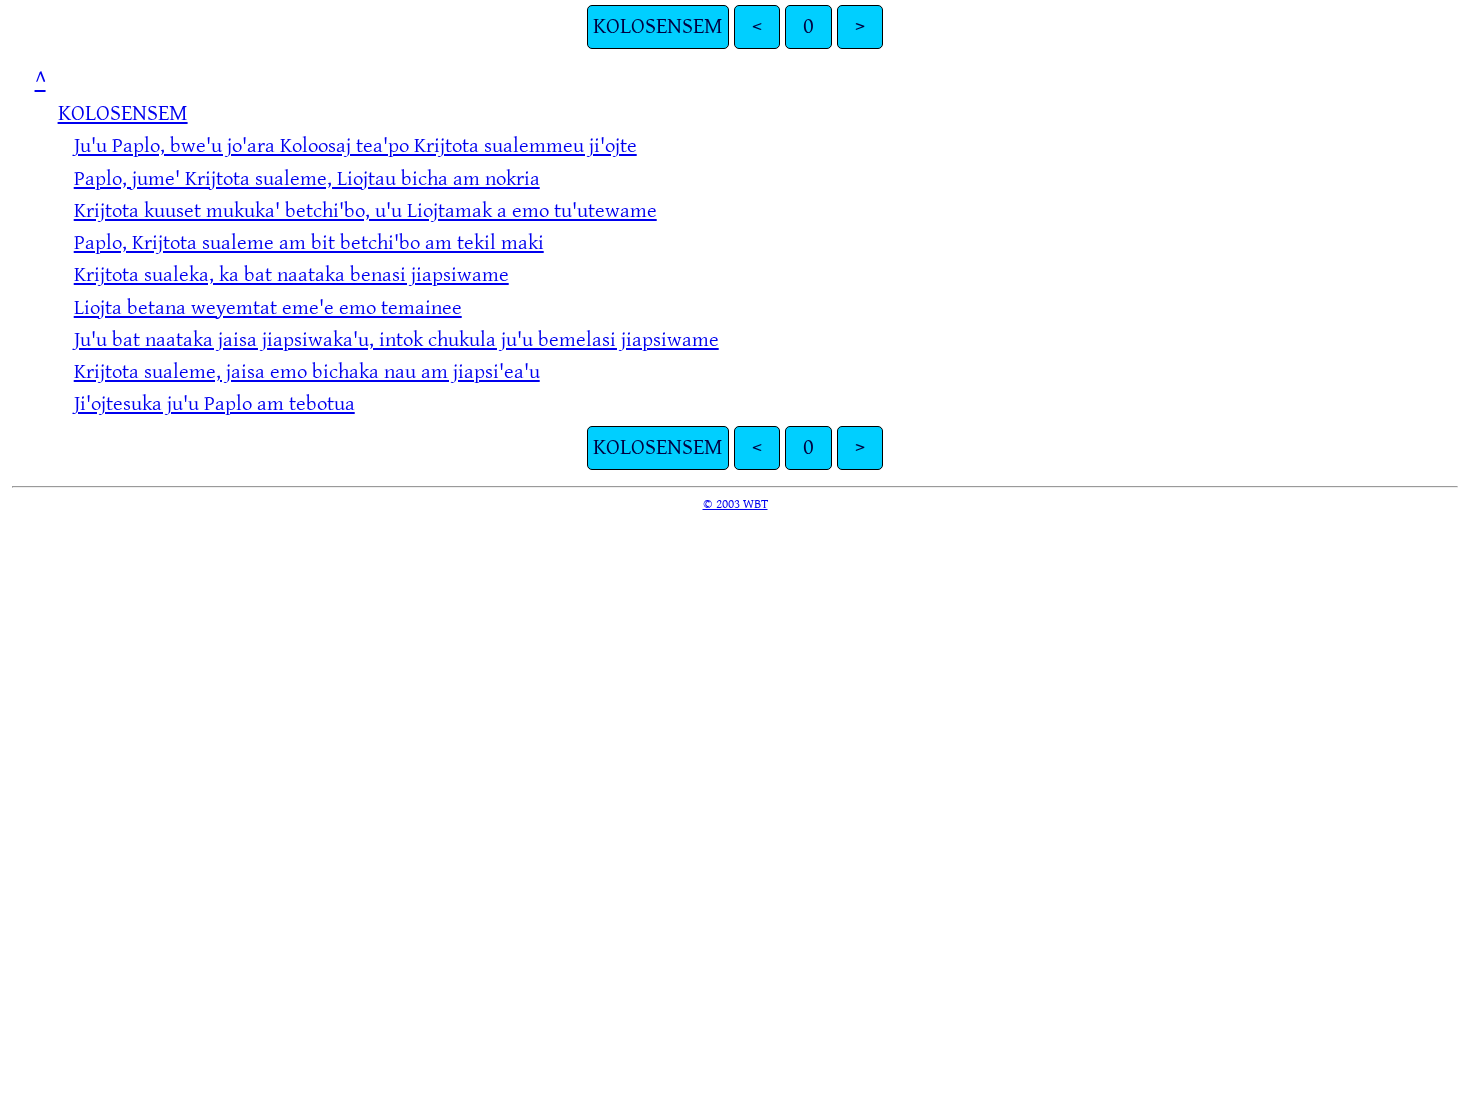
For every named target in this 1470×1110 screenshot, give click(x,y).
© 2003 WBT (735, 504)
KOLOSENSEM (658, 26)
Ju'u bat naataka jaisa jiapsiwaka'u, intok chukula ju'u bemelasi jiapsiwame (396, 339)
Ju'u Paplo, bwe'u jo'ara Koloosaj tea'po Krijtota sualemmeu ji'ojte (355, 145)
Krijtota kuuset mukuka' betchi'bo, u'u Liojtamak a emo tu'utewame (365, 210)
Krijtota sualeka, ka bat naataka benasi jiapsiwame (291, 274)
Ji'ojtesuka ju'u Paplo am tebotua (214, 403)
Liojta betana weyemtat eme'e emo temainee (268, 307)
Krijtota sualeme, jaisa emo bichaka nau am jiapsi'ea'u (307, 371)
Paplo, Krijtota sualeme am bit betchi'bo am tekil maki (309, 242)
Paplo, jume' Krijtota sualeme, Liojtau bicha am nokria (307, 178)
